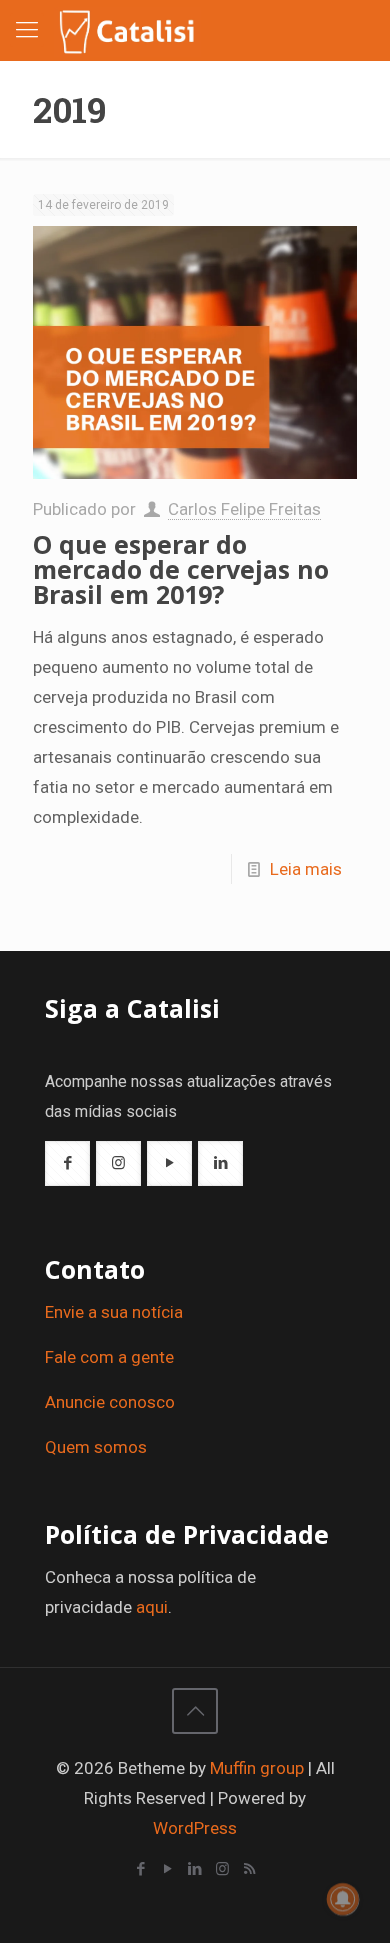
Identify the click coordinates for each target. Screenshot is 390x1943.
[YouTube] (168, 1869)
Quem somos (96, 1447)
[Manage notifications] (343, 1899)
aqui (152, 1607)
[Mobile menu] (27, 30)
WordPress (195, 1828)
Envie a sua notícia (114, 1312)
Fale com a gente (109, 1357)
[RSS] (249, 1869)
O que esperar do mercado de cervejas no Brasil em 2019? (181, 569)
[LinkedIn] (195, 1869)
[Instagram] (222, 1869)
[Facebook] (141, 1869)
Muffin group (257, 1768)
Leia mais (306, 869)
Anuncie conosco (110, 1402)
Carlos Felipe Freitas (244, 509)
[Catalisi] (127, 30)
